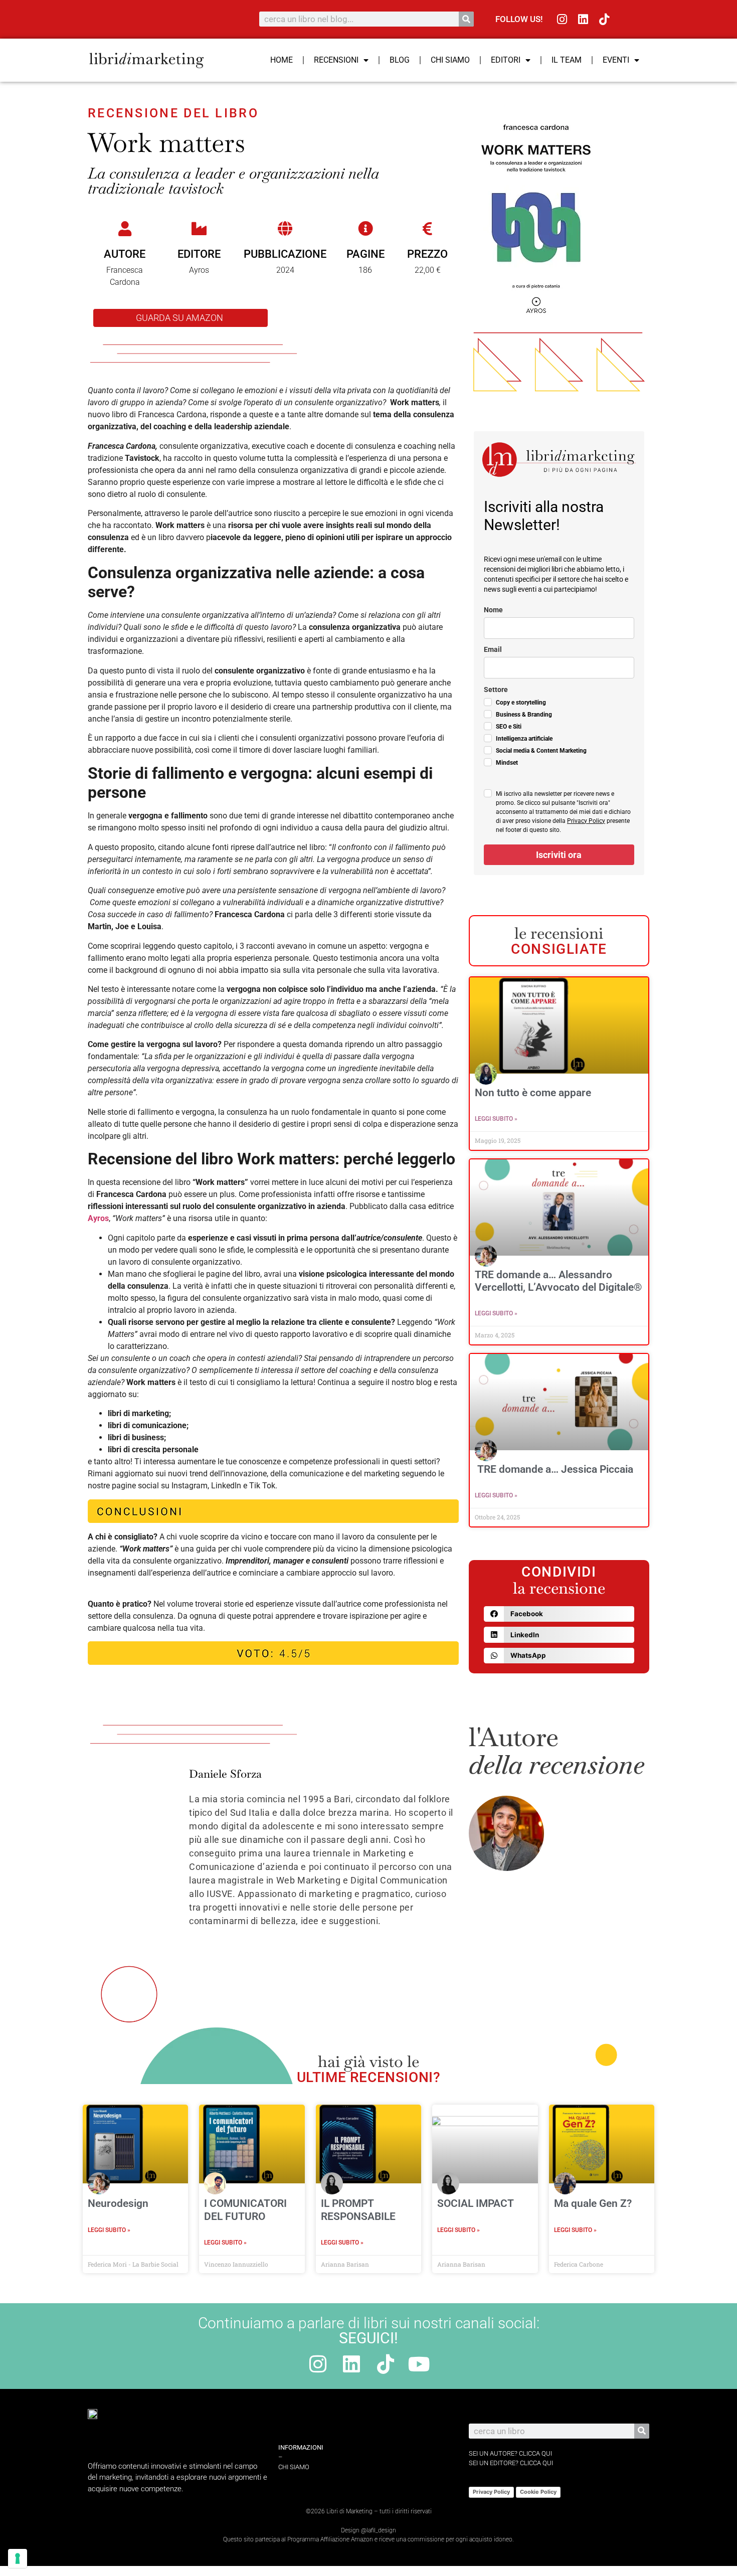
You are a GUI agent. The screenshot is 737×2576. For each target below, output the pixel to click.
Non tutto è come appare (533, 1093)
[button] (559, 1614)
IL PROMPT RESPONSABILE (358, 2210)
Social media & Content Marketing (541, 751)
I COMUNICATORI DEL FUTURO (245, 2210)
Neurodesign (118, 2203)
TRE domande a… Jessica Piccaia (555, 1469)
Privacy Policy (586, 821)
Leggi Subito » (496, 1119)
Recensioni (336, 60)
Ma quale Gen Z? (593, 2203)
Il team (567, 60)
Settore (496, 690)
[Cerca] (466, 19)
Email (493, 649)
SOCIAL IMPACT (476, 2203)
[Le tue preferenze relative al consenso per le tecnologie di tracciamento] (18, 2558)
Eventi (616, 60)
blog (400, 60)
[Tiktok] (604, 19)
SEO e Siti (509, 727)
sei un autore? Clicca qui (510, 2453)
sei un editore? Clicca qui (511, 2463)
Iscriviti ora (559, 855)
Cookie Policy (538, 2492)
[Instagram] (562, 19)
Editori (506, 60)
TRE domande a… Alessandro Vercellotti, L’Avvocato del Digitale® (559, 1281)
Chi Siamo (450, 60)
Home (282, 60)
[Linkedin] (583, 19)
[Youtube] (419, 2364)
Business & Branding (524, 715)
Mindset (507, 763)
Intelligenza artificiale (524, 739)
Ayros (98, 1218)
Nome (493, 610)
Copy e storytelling (521, 703)
